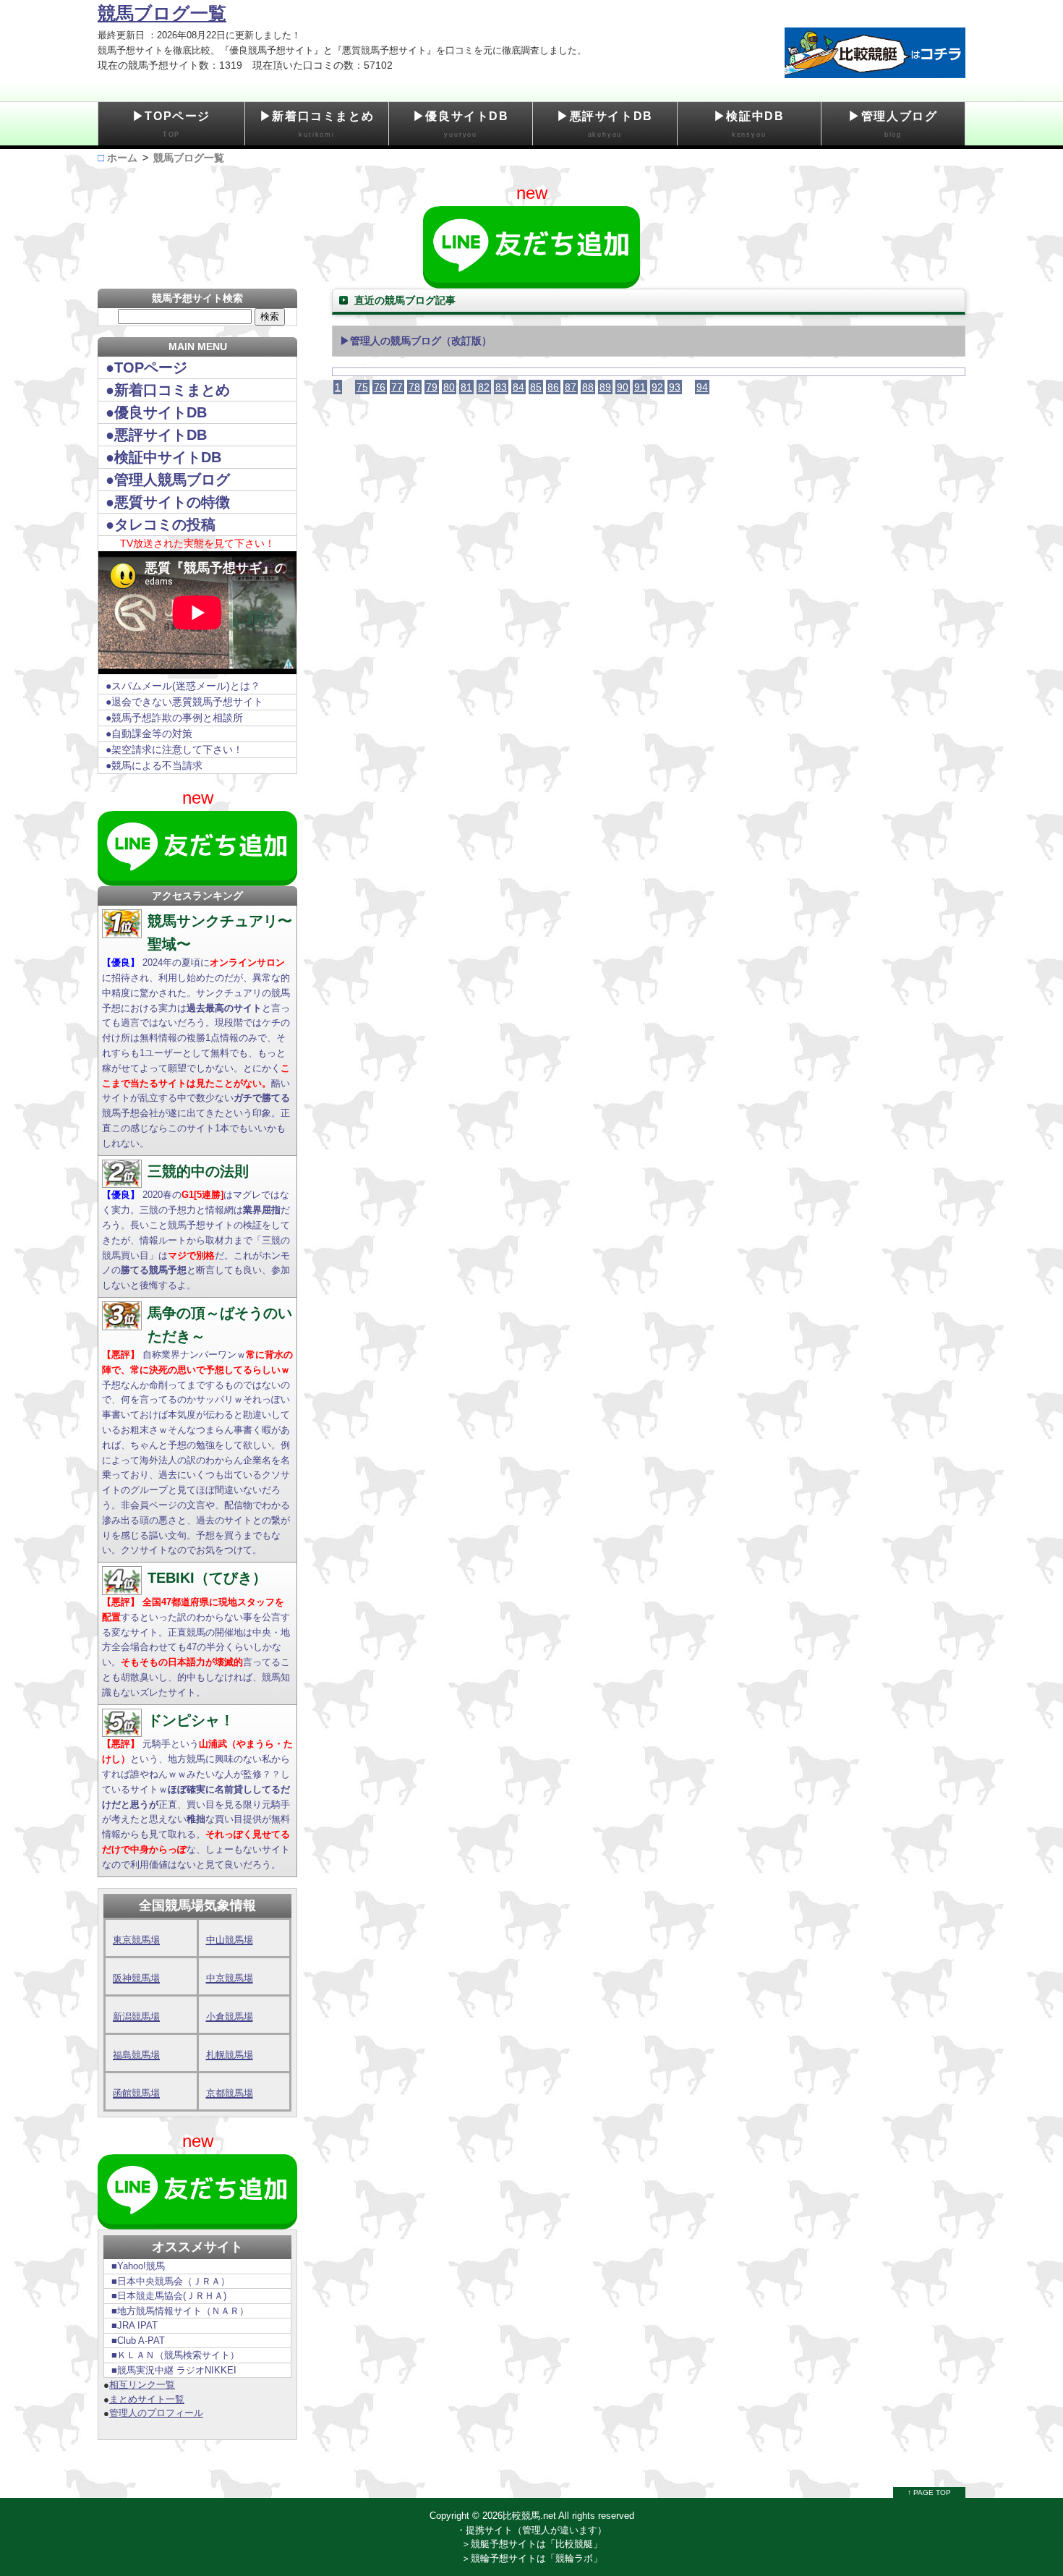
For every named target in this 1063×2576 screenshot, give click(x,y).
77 (397, 387)
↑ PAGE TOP (929, 2492)
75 (362, 387)
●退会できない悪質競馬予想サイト (184, 702)
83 (501, 387)
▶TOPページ (171, 124)
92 (657, 387)
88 (588, 387)
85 (536, 387)
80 (449, 387)
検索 (270, 316)
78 (414, 387)
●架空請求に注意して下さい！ (174, 749)
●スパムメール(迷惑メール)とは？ (183, 686)
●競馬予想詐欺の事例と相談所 (174, 718)
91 (640, 387)
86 (553, 387)
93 (675, 387)
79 (432, 387)
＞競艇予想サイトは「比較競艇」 (532, 2544)
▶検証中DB (749, 124)
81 (466, 387)
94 (702, 387)
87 (571, 387)
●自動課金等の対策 (149, 734)
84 (518, 387)
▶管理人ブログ (893, 124)
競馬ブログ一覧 (162, 13)
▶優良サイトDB (461, 124)
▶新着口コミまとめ (317, 124)
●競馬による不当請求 (154, 765)
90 (623, 387)
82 (484, 387)
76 (380, 387)
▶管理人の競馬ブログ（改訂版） (416, 341)
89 (605, 387)
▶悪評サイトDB (605, 124)
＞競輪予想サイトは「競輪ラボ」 (532, 2558)
